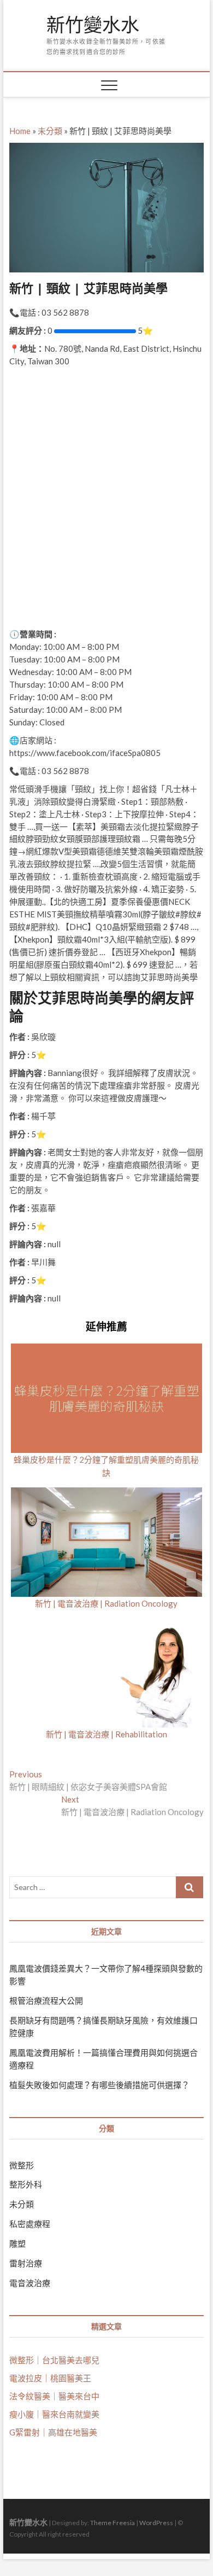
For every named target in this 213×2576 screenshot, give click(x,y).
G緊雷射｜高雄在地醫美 (53, 2432)
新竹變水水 (93, 25)
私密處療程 (30, 2224)
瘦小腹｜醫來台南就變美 (54, 2414)
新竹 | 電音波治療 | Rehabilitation (106, 1734)
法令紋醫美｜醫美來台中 (54, 2396)
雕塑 (17, 2243)
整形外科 (26, 2184)
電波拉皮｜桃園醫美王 (50, 2378)
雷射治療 (26, 2263)
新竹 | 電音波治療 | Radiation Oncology (106, 1603)
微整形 (22, 2165)
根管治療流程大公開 (46, 2001)
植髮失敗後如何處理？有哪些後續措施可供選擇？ (99, 2085)
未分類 (50, 131)
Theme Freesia (113, 2523)
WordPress (156, 2523)
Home (20, 131)
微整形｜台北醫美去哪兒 (54, 2360)
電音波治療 (30, 2283)
